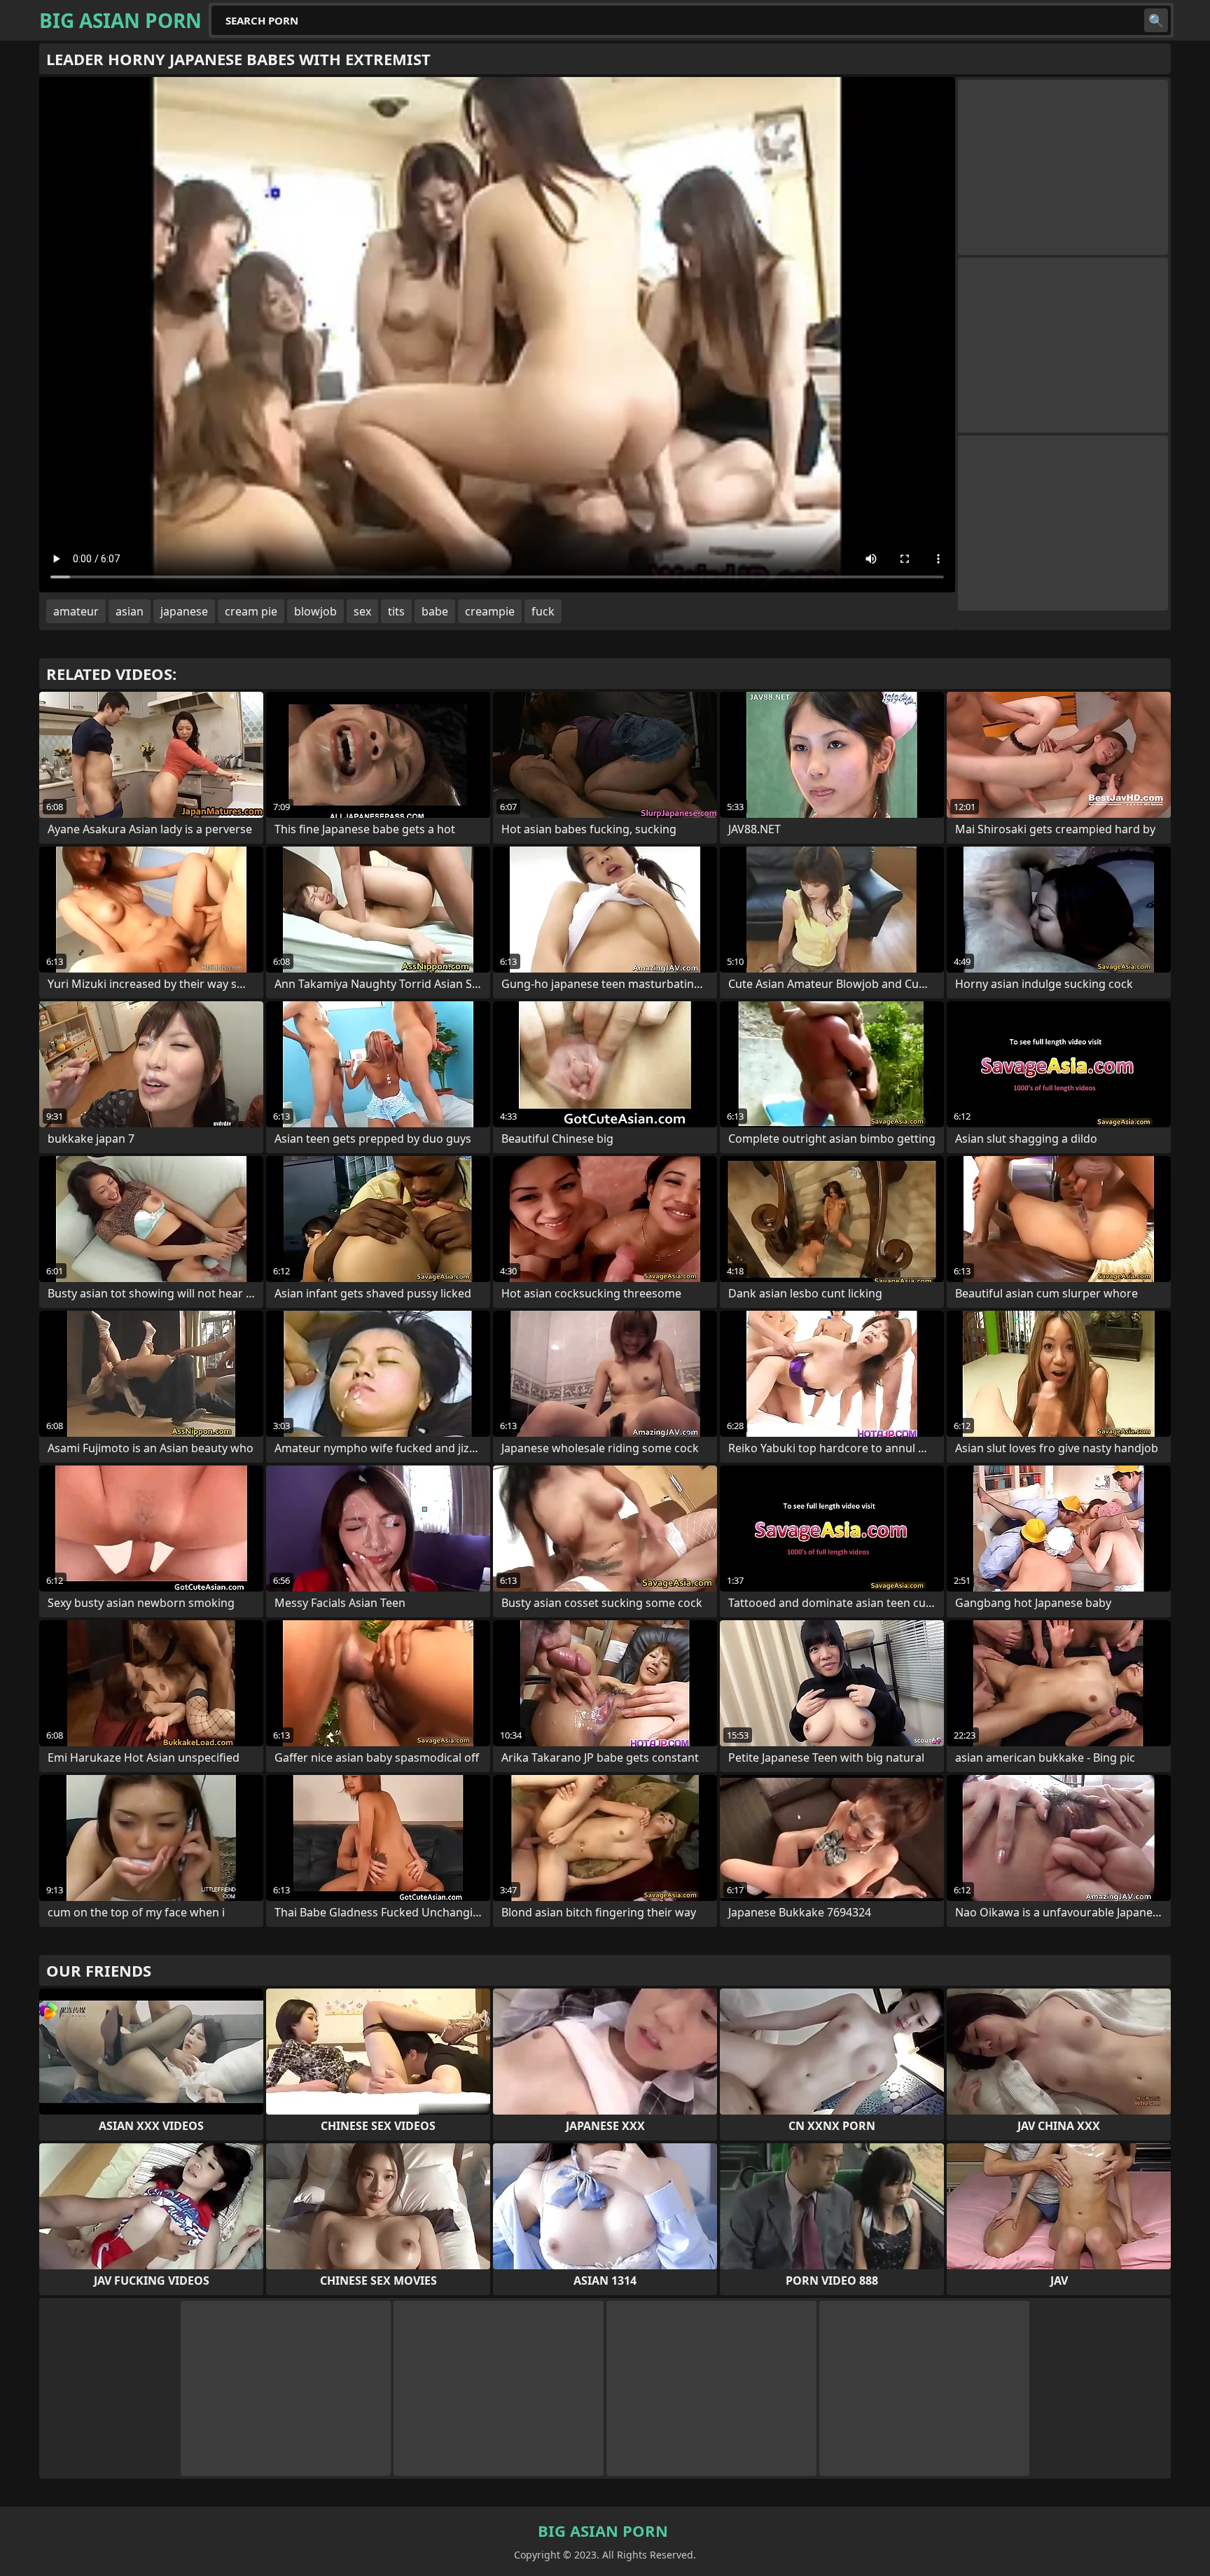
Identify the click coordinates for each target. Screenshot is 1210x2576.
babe (435, 611)
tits (396, 611)
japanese (184, 611)
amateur (76, 611)
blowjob (315, 611)
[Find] (1156, 20)
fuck (543, 611)
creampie (490, 611)
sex (362, 611)
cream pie (251, 611)
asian (130, 611)
